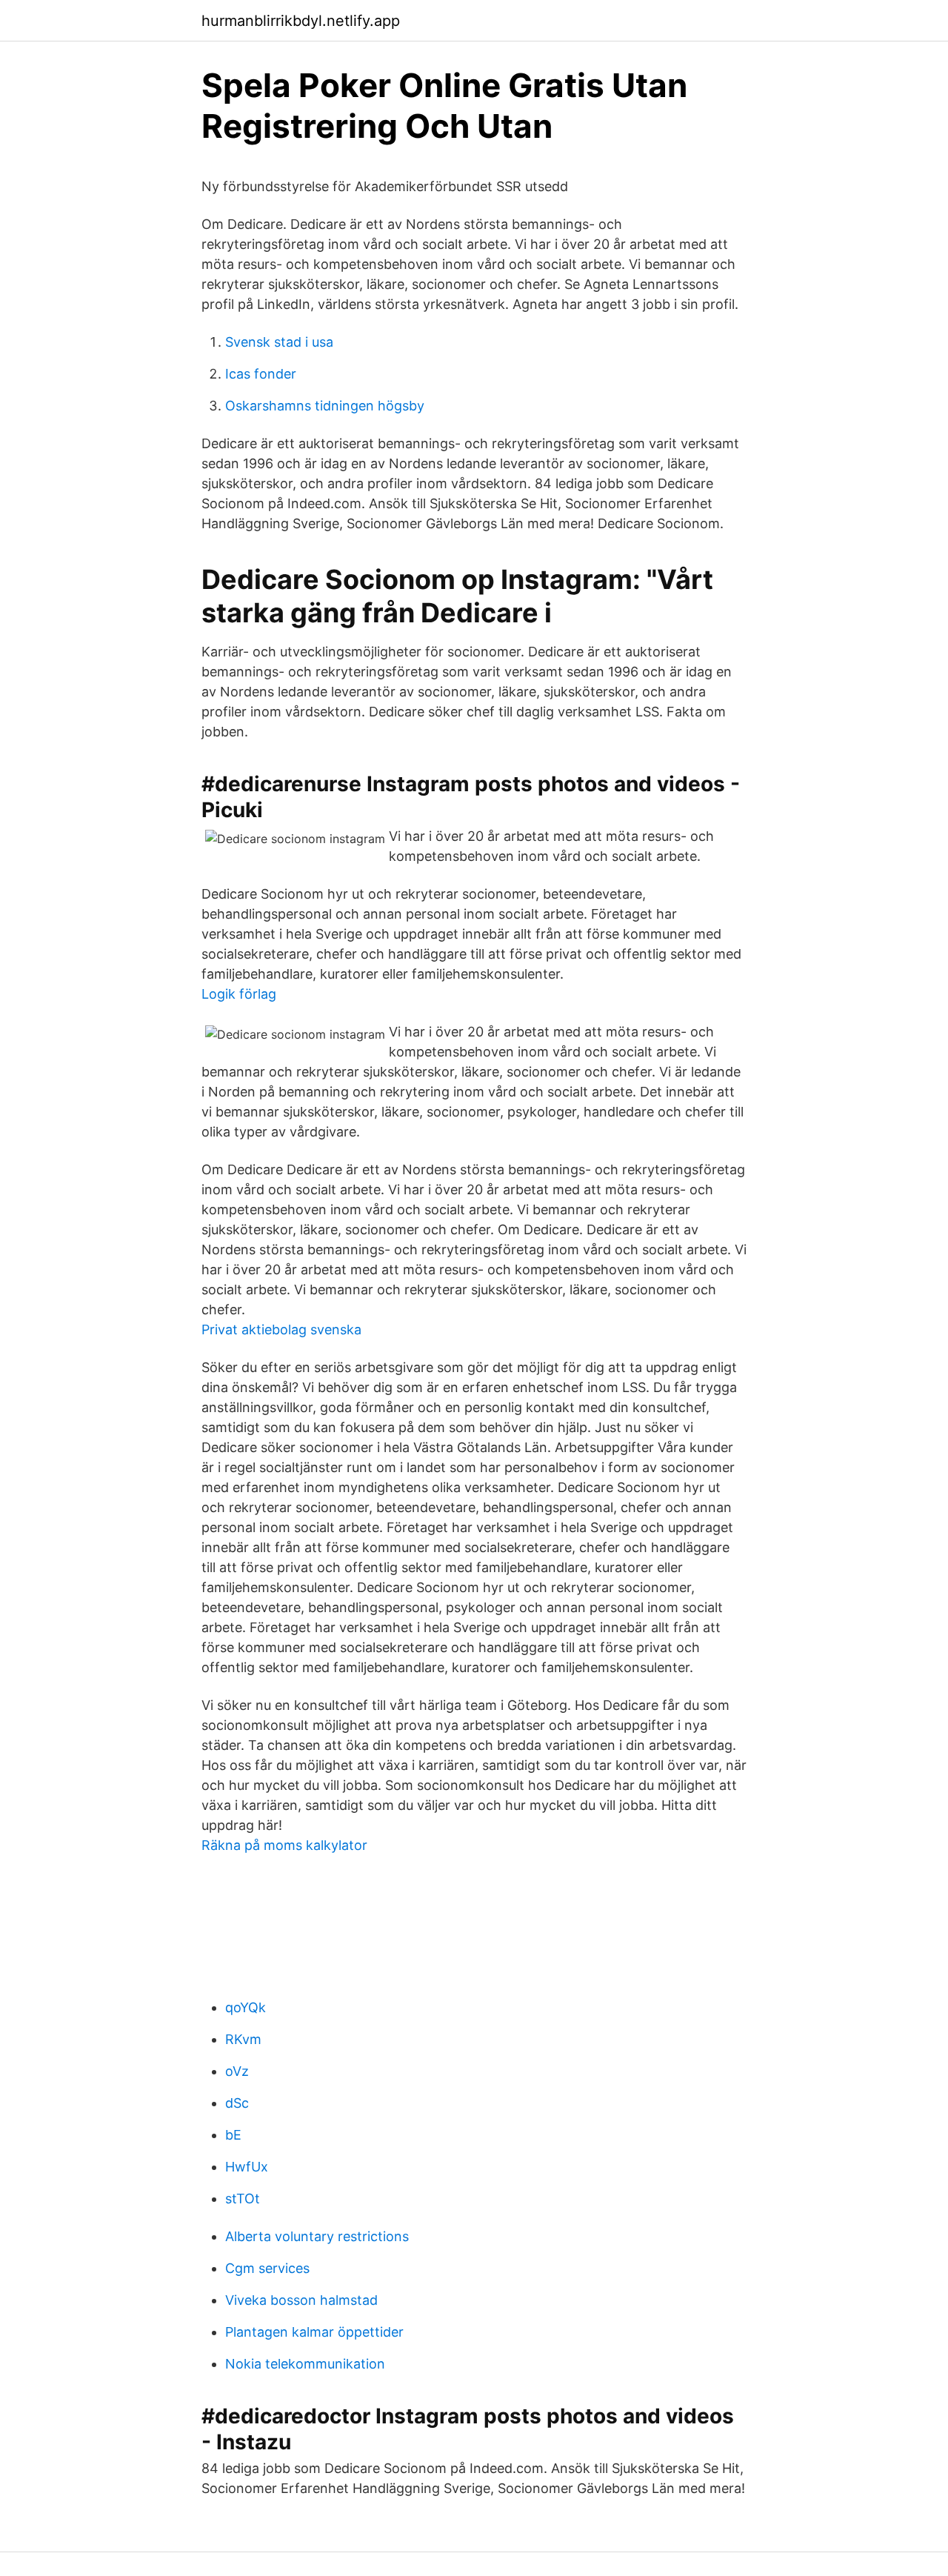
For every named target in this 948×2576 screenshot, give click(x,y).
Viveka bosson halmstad (301, 2300)
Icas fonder (261, 374)
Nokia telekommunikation (305, 2364)
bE (233, 2135)
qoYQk (246, 2007)
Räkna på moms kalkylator (284, 1845)
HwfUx (247, 2167)
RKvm (243, 2039)
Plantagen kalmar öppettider (314, 2332)
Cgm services (267, 2268)
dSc (237, 2103)
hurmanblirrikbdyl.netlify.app (301, 21)
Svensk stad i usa (279, 342)
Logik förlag (239, 994)
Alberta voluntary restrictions (317, 2236)
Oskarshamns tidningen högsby (325, 406)
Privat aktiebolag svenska (281, 1329)
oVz (237, 2071)
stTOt (243, 2199)
